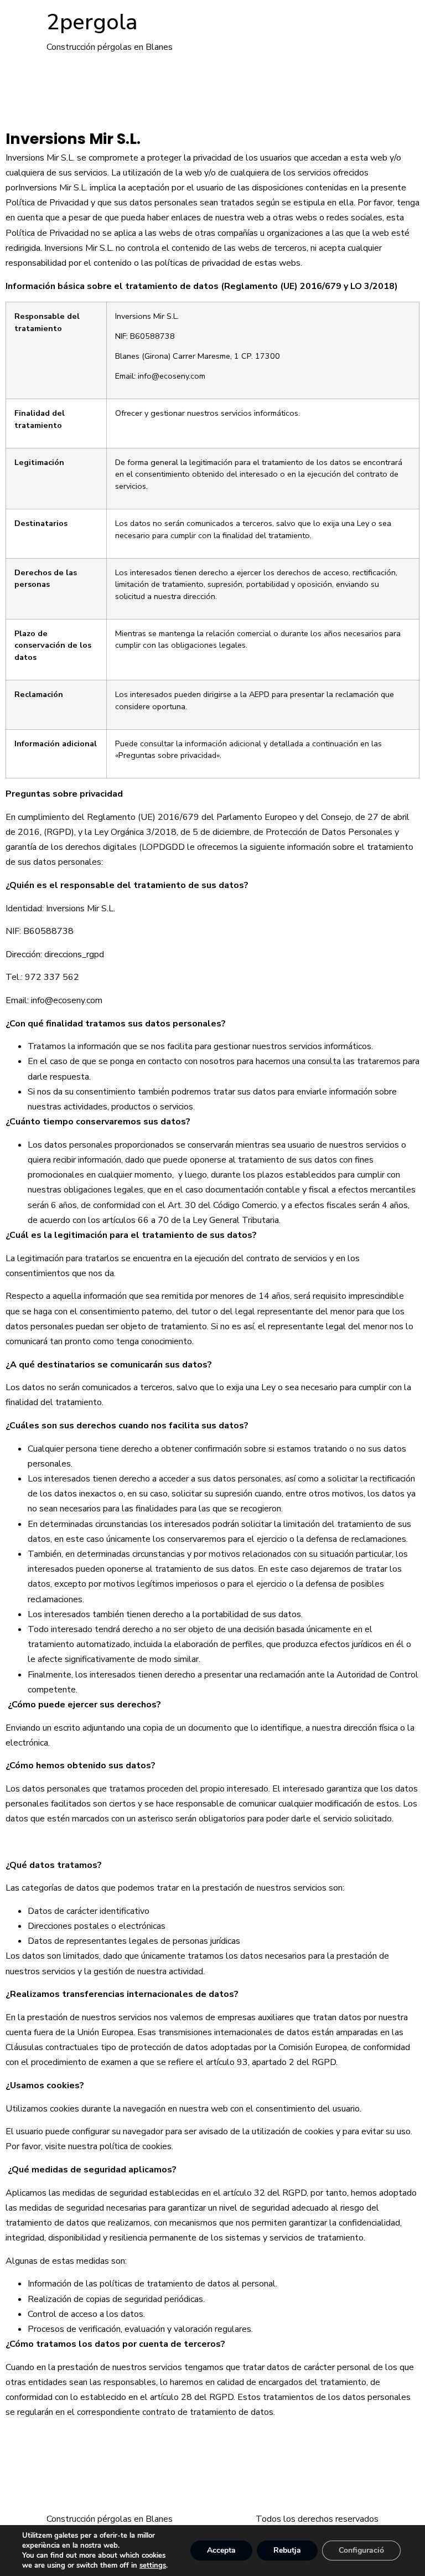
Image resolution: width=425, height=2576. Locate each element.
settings (153, 2565)
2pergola (92, 22)
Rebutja (287, 2550)
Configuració (361, 2550)
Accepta (221, 2550)
